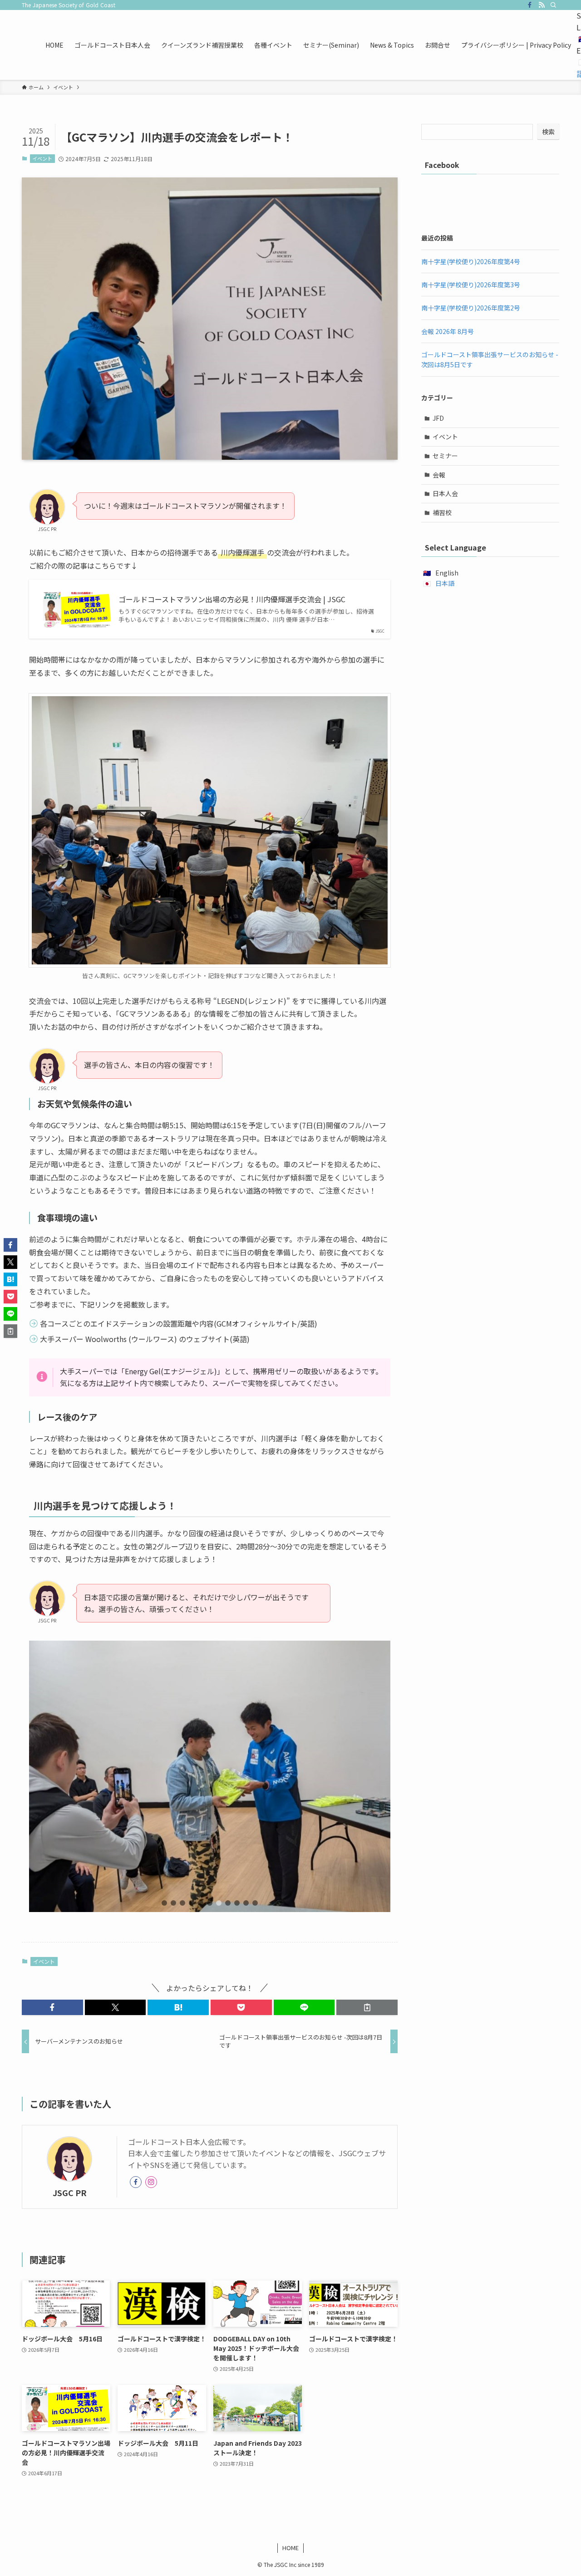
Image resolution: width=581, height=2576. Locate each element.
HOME (290, 2548)
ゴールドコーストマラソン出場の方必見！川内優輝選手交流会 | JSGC (232, 599)
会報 (439, 475)
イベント (42, 158)
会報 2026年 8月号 (448, 331)
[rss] (542, 5)
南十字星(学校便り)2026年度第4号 (471, 261)
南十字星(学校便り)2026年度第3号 (471, 285)
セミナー (445, 456)
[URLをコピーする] (367, 2007)
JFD (438, 418)
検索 (548, 132)
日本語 (445, 583)
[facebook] (530, 5)
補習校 (442, 512)
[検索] (553, 5)
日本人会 (445, 493)
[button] (164, 1903)
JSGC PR (70, 2193)
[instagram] (151, 2182)
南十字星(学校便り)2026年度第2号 (471, 308)
